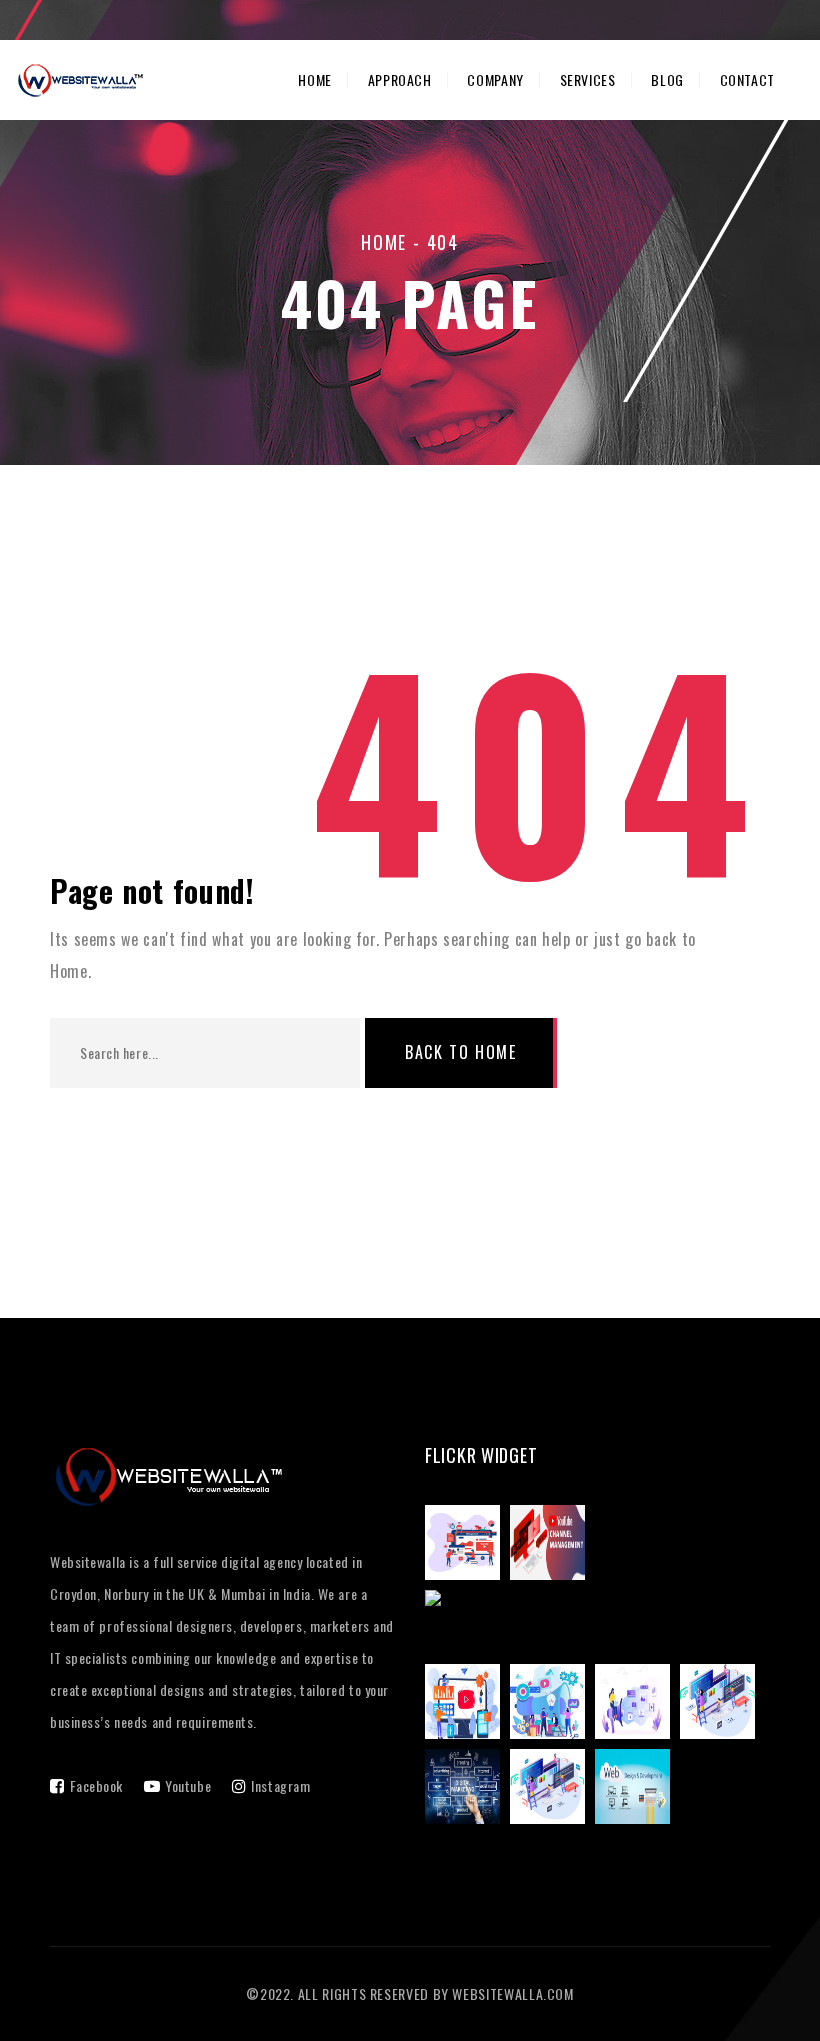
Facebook (96, 1785)
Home (315, 80)
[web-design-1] (552, 1790)
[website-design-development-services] (722, 1705)
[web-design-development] (637, 1790)
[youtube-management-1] (467, 1546)
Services (588, 80)
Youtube (188, 1785)
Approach (400, 80)
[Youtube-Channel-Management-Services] (467, 1705)
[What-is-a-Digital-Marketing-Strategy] (552, 1705)
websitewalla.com (512, 1993)
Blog (667, 80)
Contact (747, 80)
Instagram (280, 1785)
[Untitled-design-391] (467, 1790)
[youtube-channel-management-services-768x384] (552, 1546)
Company (495, 80)
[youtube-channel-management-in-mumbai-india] (597, 1625)
